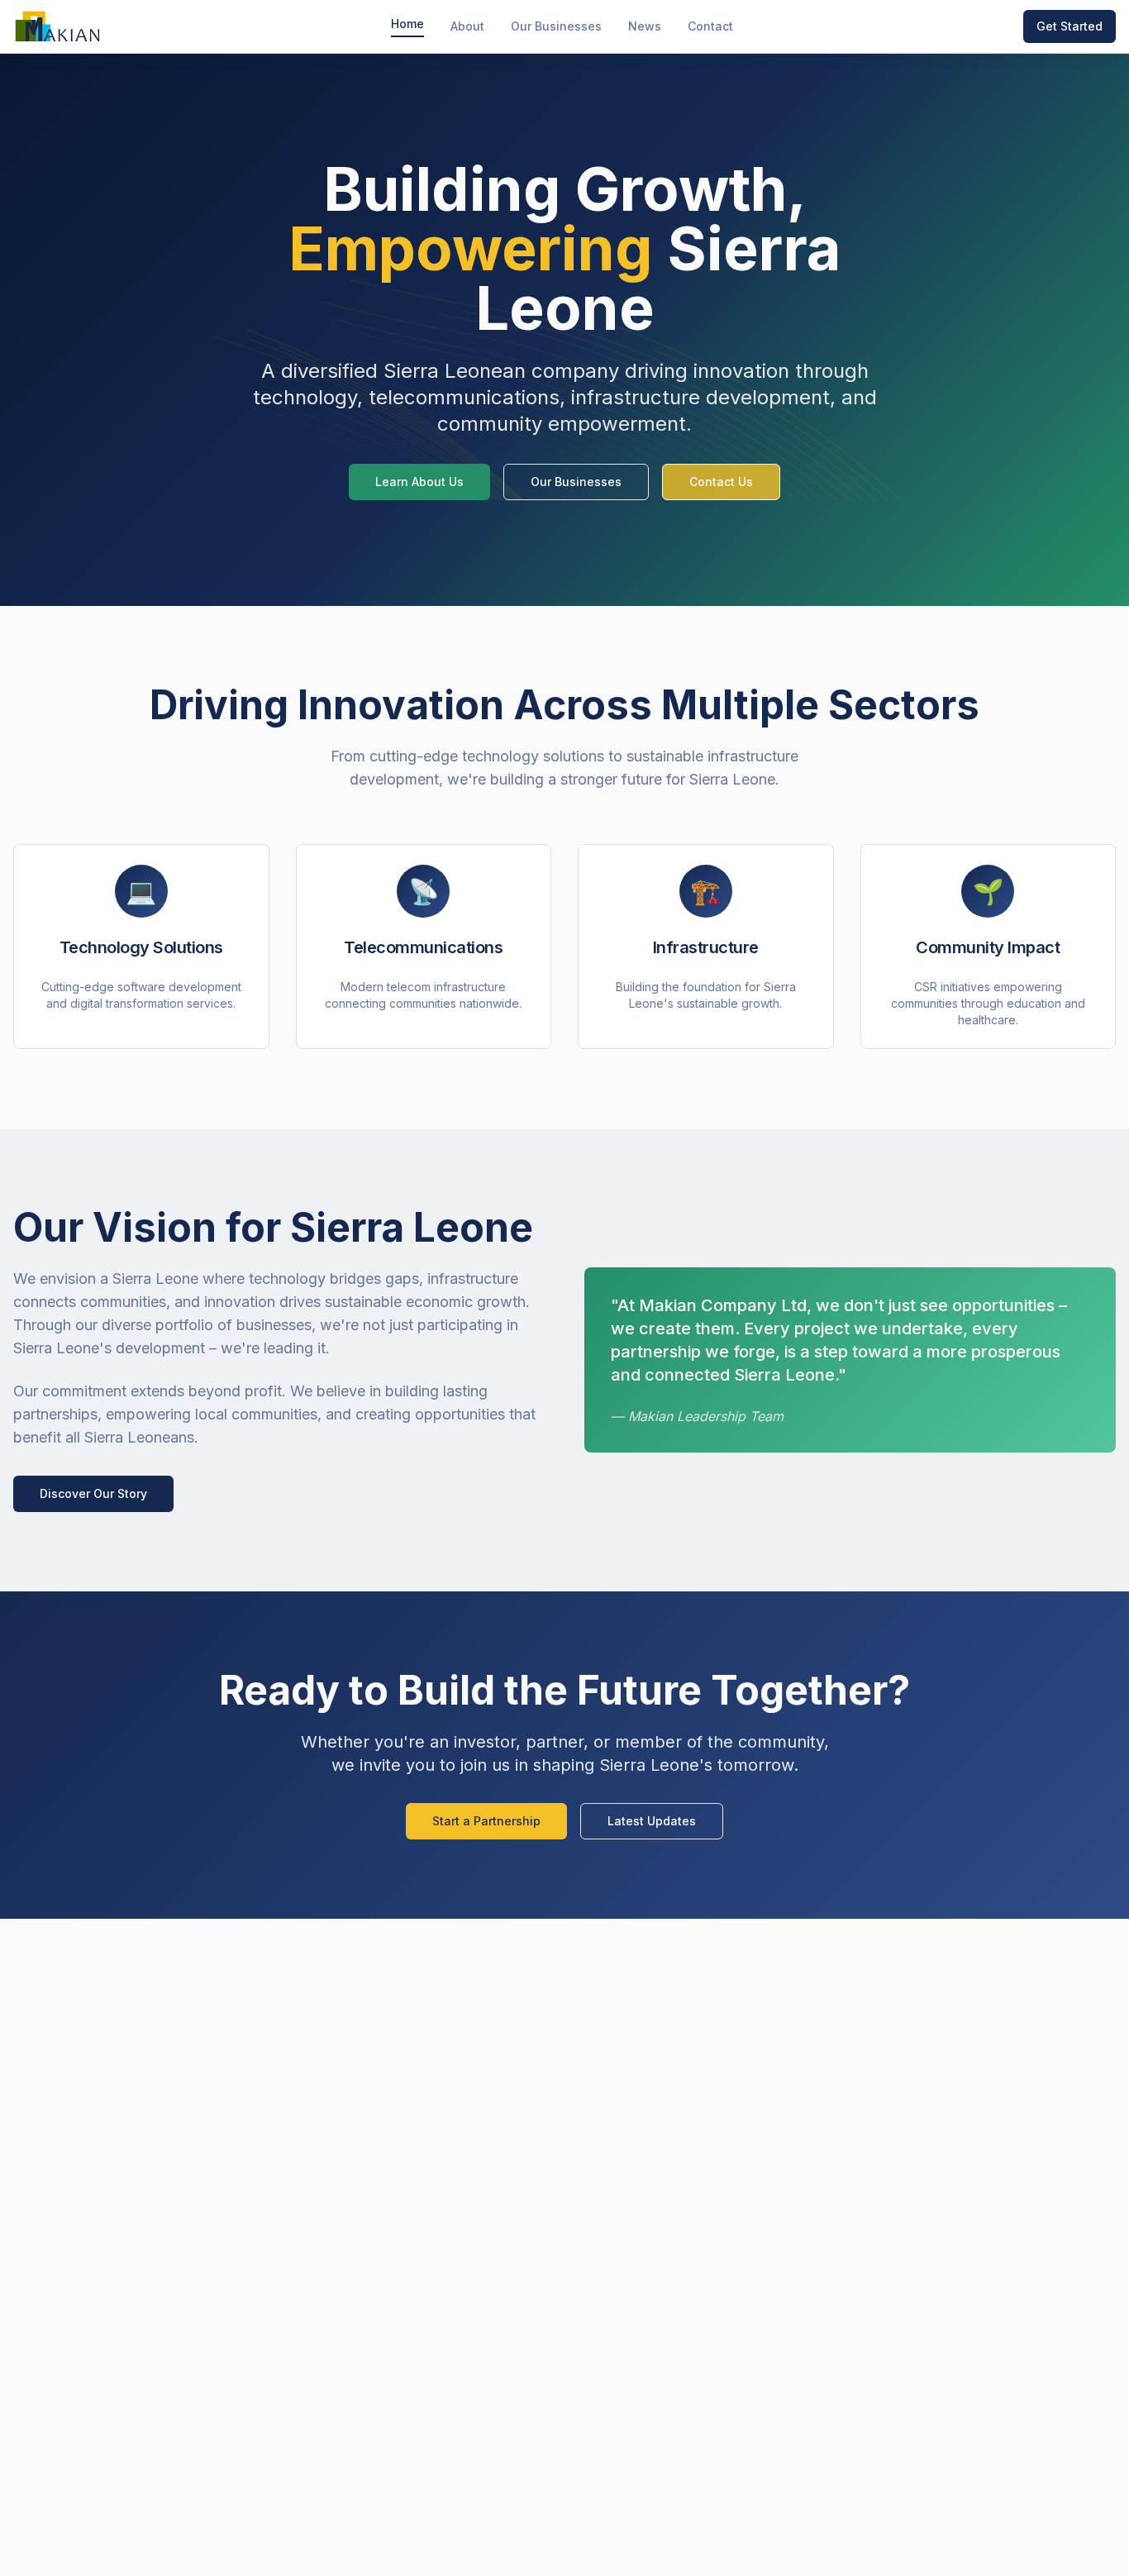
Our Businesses (556, 26)
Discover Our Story (93, 1493)
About (467, 26)
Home (407, 24)
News (645, 26)
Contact (710, 26)
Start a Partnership (486, 1821)
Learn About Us (419, 482)
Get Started (1069, 26)
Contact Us (721, 482)
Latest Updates (652, 1821)
